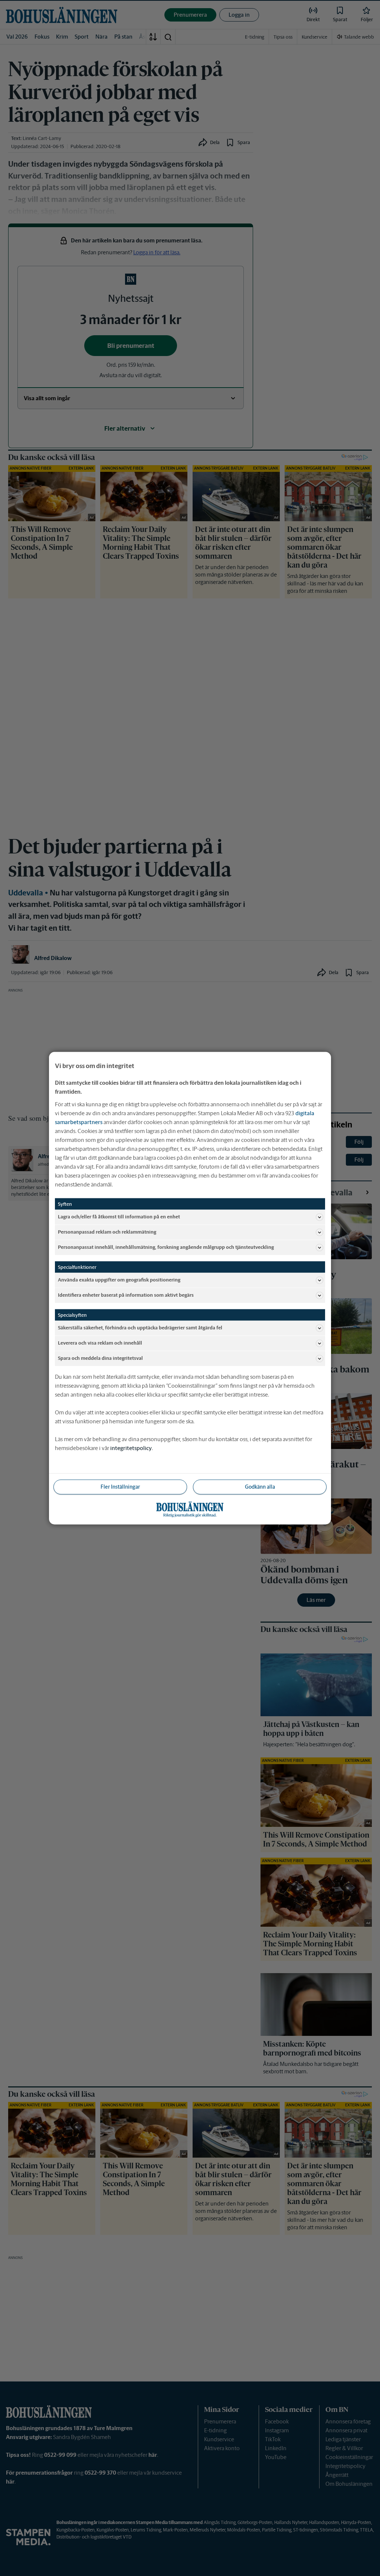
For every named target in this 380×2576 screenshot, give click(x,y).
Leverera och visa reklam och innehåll (100, 1343)
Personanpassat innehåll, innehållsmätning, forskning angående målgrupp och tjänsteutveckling (166, 1247)
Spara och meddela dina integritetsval (100, 1358)
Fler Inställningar (120, 1486)
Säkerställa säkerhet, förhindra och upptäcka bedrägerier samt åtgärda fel (140, 1328)
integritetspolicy (131, 1448)
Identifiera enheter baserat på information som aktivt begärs (126, 1295)
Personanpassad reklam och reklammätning (107, 1232)
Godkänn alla (260, 1486)
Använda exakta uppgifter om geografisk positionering (119, 1280)
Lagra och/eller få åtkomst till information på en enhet (119, 1217)
